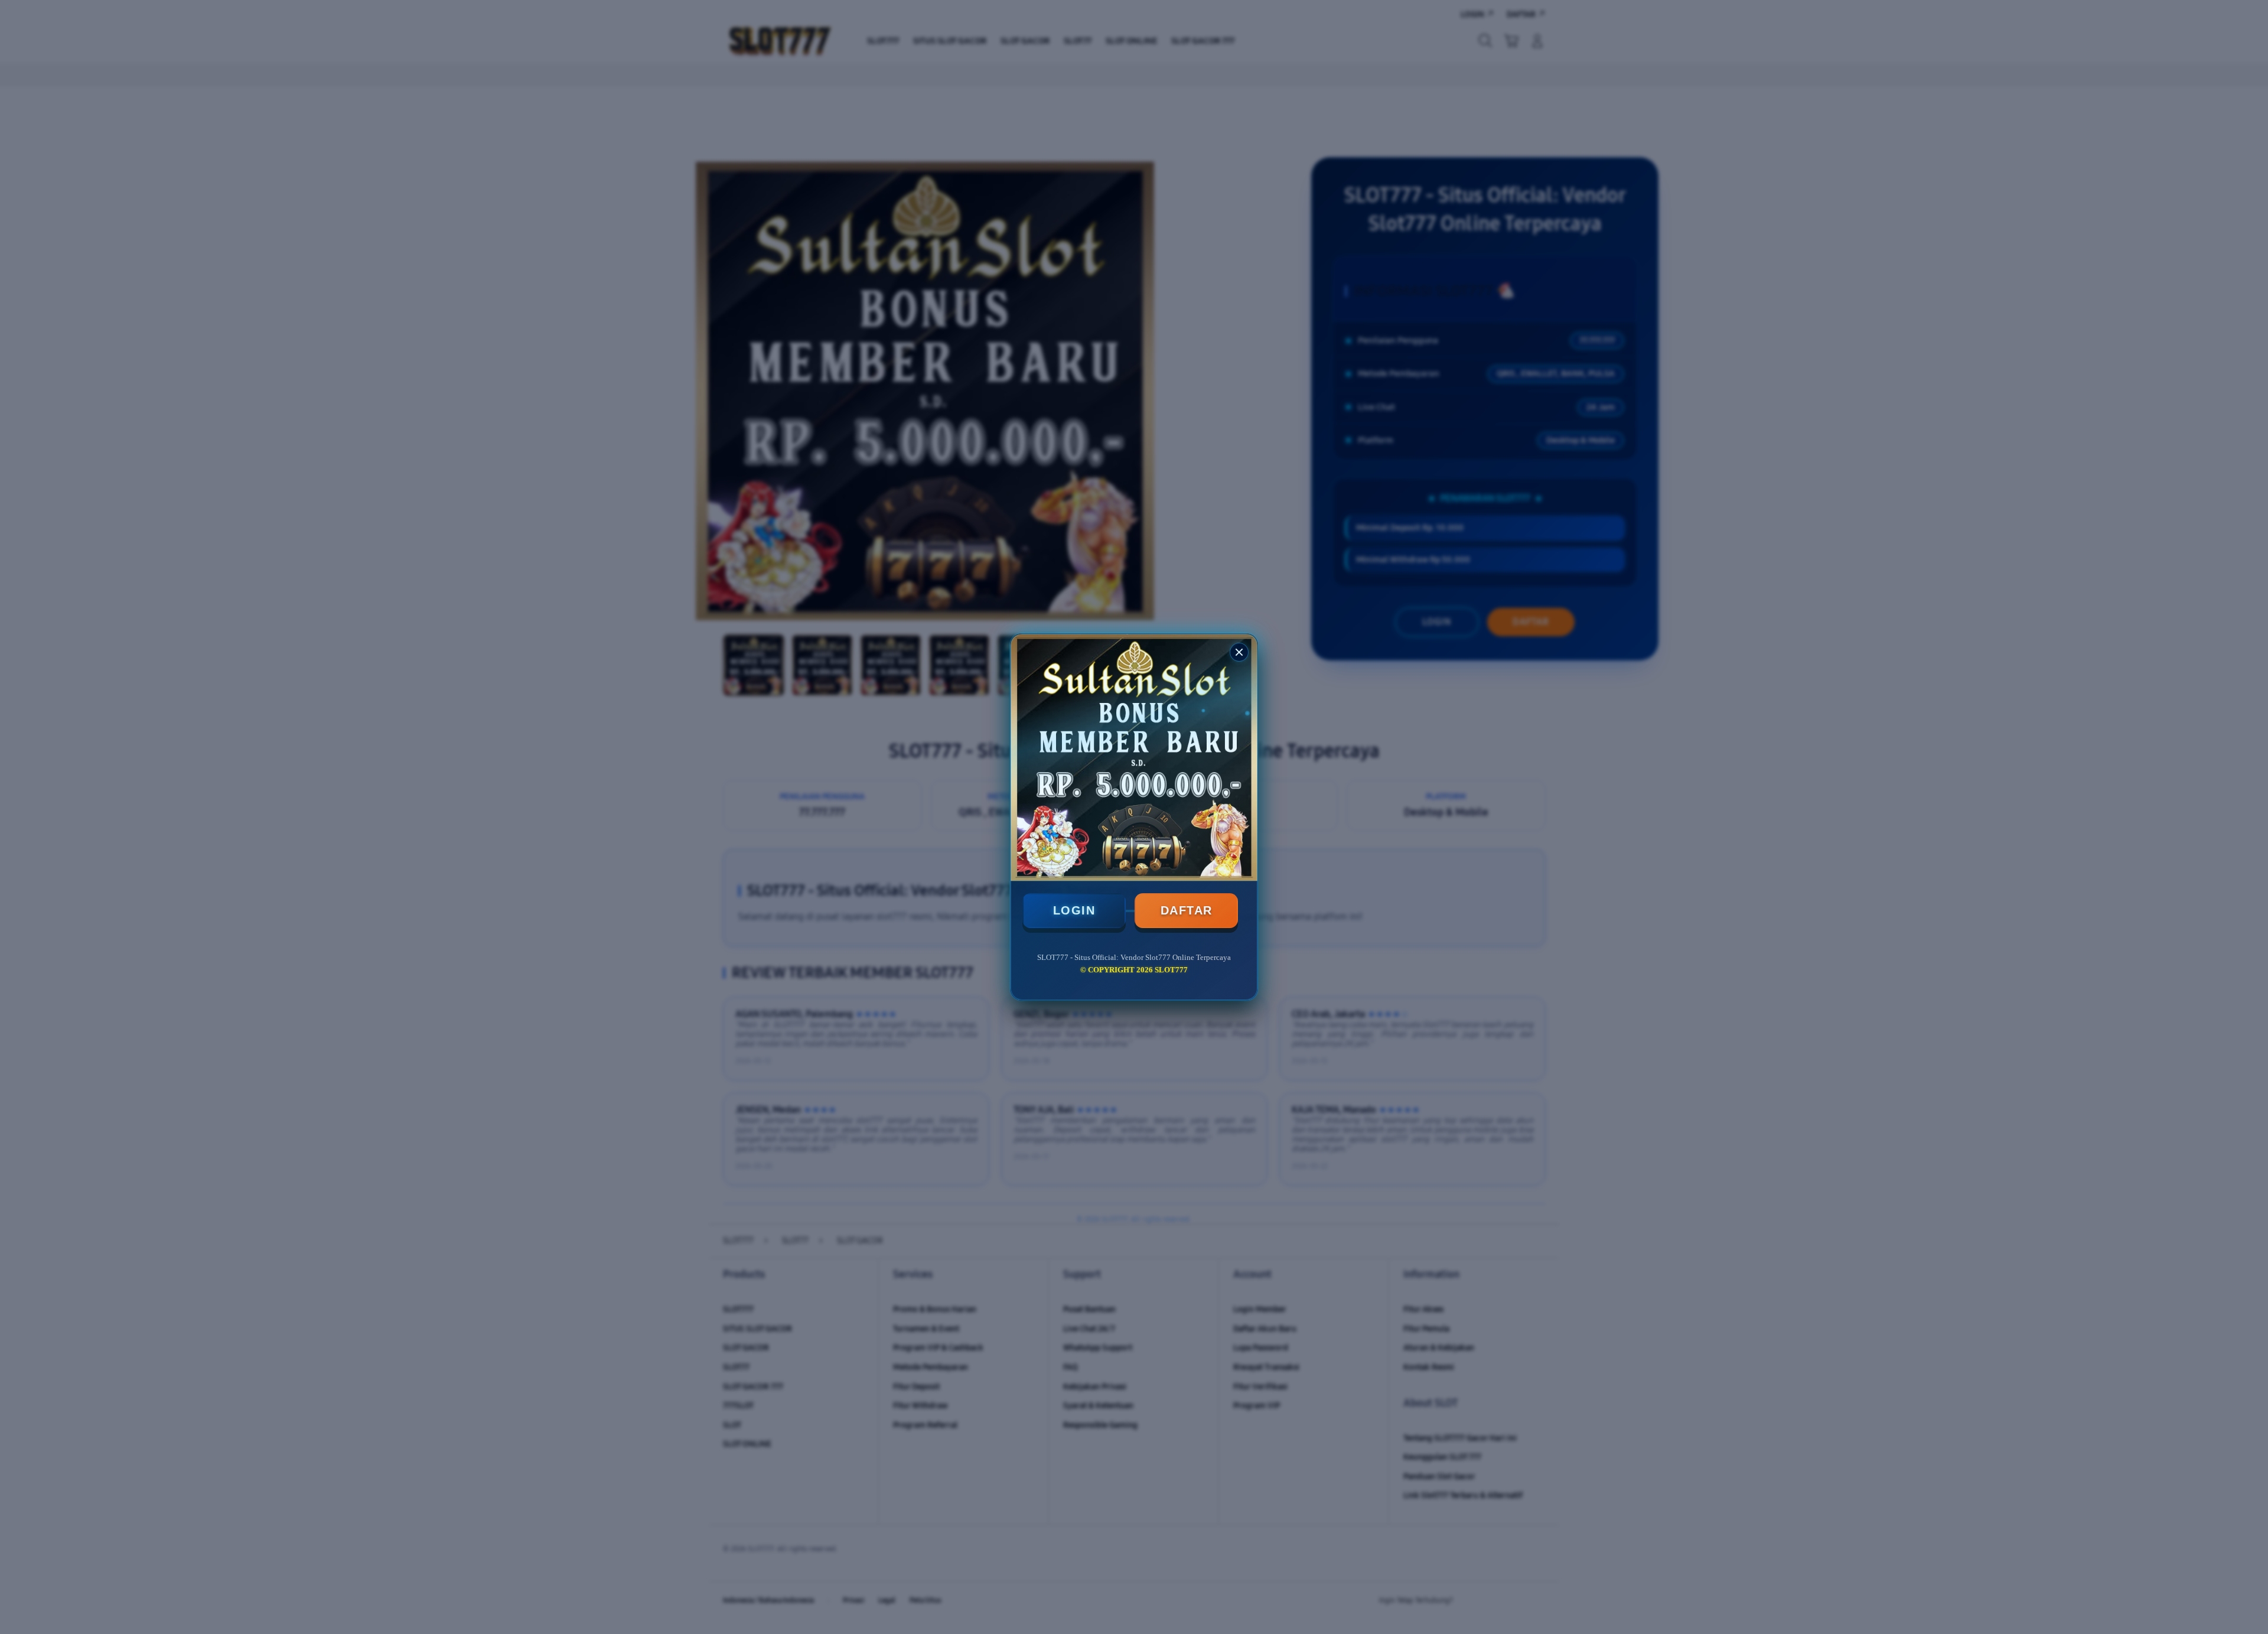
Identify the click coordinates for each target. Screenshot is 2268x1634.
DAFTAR (1187, 910)
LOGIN (1074, 910)
